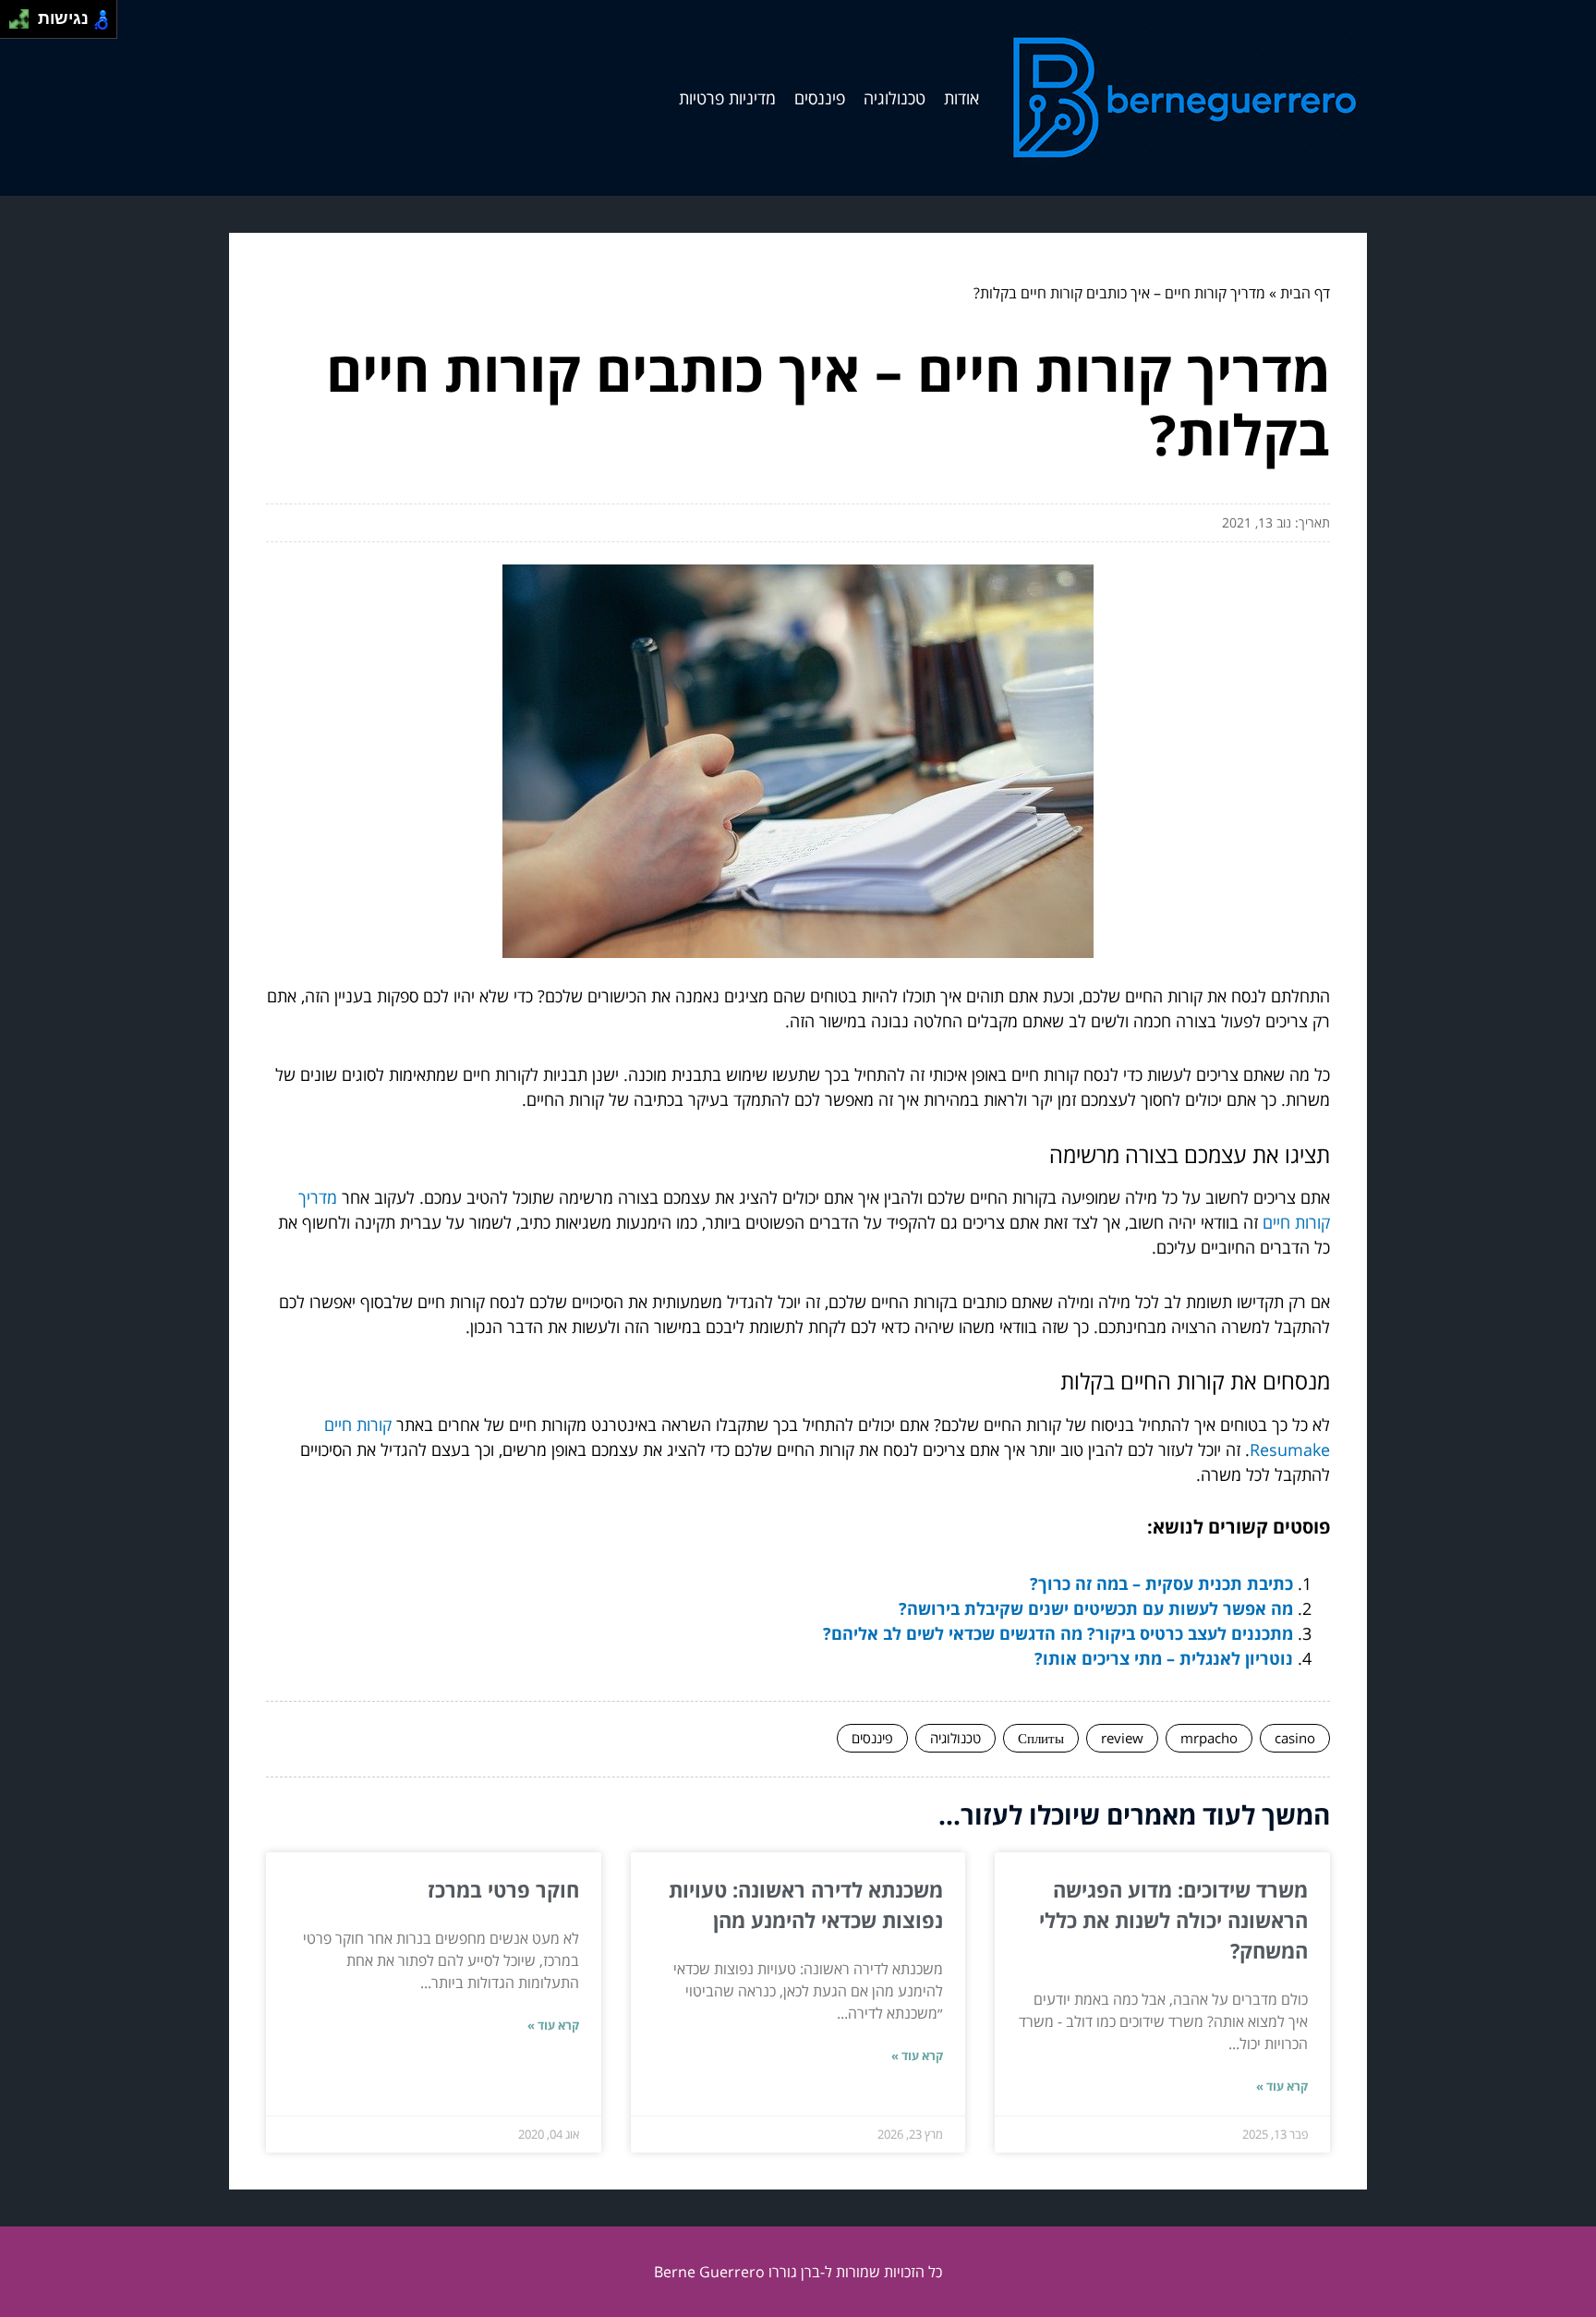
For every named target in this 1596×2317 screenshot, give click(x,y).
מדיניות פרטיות (727, 98)
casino (1295, 1738)
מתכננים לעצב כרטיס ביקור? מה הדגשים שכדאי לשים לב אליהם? (1058, 1633)
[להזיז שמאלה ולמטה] (14, 24)
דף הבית (1305, 293)
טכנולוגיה (895, 98)
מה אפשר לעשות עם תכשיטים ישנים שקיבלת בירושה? (1096, 1608)
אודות (961, 98)
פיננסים (820, 98)
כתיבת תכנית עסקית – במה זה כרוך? (1161, 1583)
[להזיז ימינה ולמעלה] (24, 14)
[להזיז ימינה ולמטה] (24, 24)
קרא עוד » (1282, 2086)
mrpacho (1209, 1738)
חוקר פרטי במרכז (503, 1889)
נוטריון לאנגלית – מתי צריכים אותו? (1164, 1658)
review (1122, 1738)
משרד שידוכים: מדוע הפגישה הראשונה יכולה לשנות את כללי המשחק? (1173, 1920)
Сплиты (1041, 1738)
